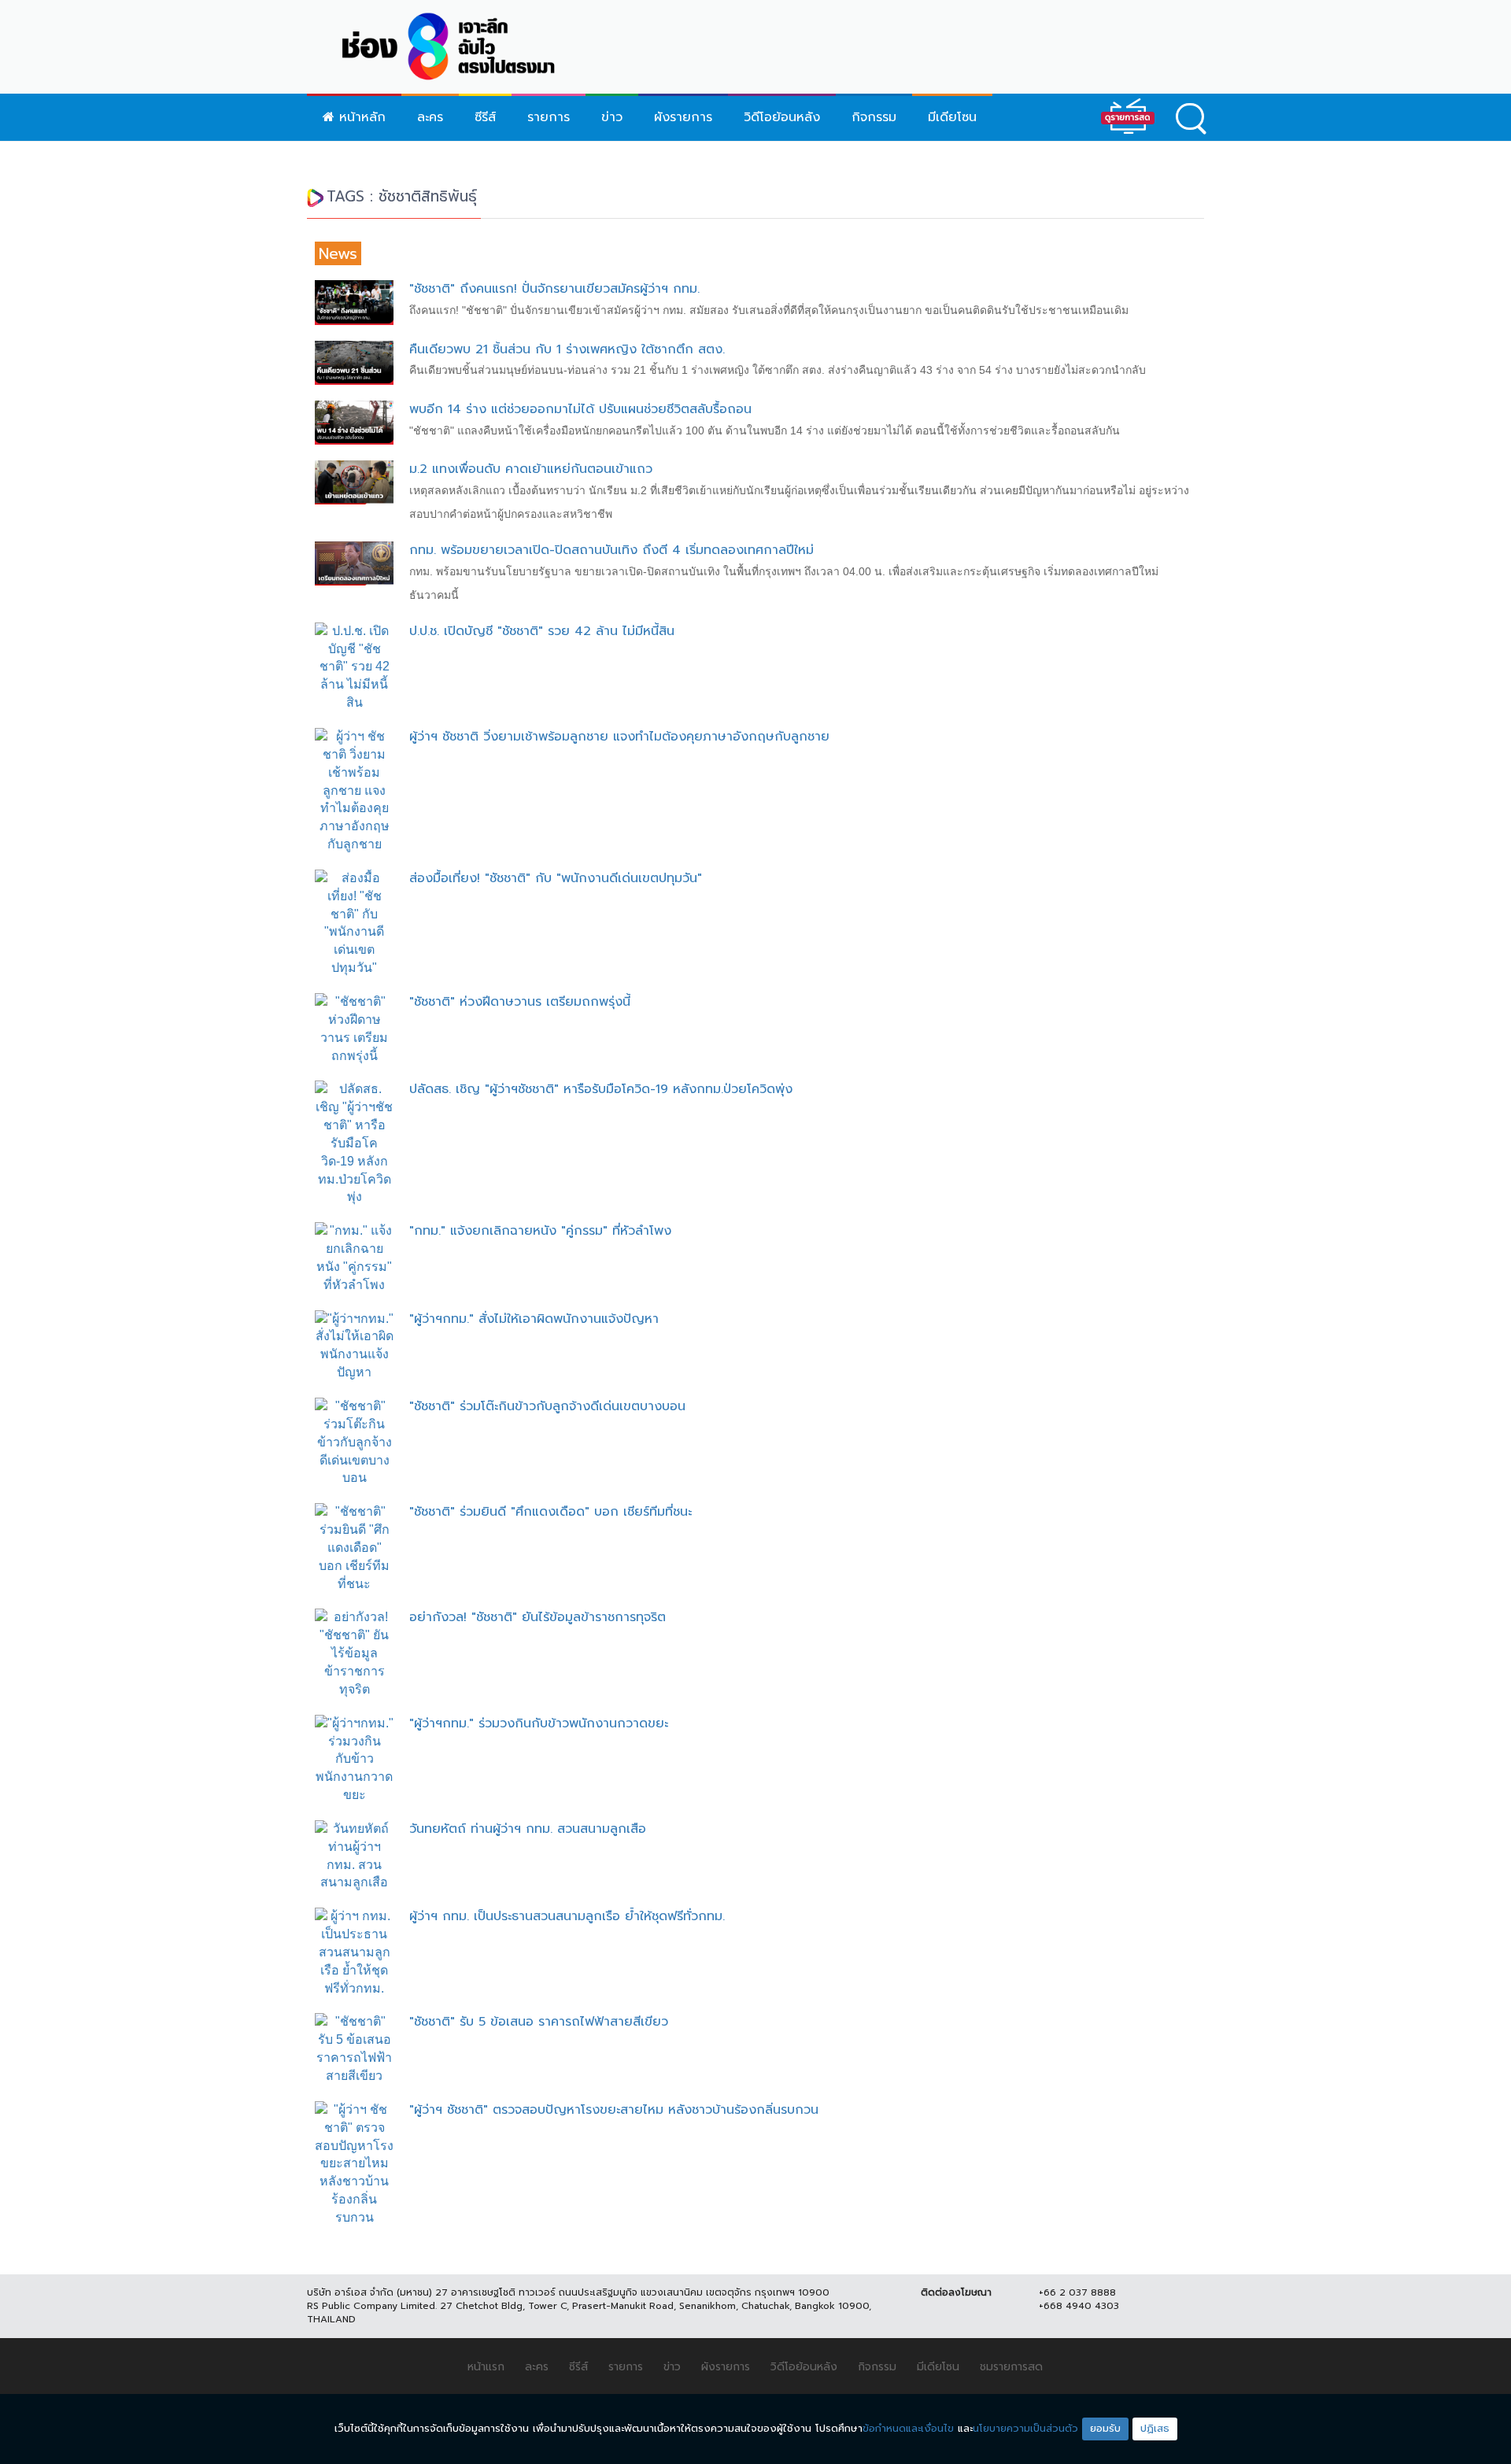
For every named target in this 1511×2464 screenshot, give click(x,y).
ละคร (430, 117)
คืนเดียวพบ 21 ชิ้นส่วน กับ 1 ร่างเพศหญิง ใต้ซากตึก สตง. (567, 349)
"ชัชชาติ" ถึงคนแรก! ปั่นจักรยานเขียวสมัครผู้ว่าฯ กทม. (554, 289)
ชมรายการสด (1011, 2367)
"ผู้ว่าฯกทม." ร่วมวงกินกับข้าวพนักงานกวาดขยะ (539, 1723)
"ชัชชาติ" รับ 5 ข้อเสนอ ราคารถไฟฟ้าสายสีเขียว (539, 2022)
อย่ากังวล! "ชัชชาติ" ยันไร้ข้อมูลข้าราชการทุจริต (538, 1617)
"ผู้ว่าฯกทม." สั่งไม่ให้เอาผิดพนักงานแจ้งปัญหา (534, 1319)
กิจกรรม (874, 117)
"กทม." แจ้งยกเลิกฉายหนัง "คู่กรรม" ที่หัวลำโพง (540, 1231)
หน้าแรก (486, 2367)
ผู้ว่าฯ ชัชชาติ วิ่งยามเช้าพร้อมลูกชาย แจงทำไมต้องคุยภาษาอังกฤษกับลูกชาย (619, 737)
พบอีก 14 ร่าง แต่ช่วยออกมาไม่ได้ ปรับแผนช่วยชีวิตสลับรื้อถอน (580, 409)
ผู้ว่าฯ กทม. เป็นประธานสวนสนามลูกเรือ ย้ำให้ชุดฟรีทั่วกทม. (567, 1916)
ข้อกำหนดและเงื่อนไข (908, 2428)
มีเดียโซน (952, 117)
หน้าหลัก (360, 117)
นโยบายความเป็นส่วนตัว (1025, 2428)
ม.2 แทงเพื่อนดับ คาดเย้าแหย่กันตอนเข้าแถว (531, 469)
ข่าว (612, 117)
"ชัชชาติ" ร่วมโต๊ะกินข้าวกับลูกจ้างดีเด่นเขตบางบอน (547, 1406)
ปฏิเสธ (1155, 2428)
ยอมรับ (1105, 2428)
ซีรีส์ (485, 117)
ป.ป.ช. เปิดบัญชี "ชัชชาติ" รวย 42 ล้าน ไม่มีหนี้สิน (542, 631)
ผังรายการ (683, 117)
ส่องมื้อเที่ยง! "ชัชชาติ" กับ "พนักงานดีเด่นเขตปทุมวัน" (556, 878)
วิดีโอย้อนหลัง (782, 117)
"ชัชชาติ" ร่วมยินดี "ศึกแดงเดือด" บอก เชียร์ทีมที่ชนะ (550, 1512)
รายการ (549, 117)
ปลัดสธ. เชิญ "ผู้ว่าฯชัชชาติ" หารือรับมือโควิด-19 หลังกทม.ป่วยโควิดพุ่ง (601, 1089)
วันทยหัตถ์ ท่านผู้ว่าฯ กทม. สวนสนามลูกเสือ (528, 1829)
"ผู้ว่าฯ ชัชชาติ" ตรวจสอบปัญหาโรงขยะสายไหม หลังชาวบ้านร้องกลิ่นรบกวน (614, 2110)
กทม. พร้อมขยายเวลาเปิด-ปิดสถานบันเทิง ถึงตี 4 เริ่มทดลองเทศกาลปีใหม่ (611, 550)
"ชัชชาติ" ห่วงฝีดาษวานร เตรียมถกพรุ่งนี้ (520, 1002)
